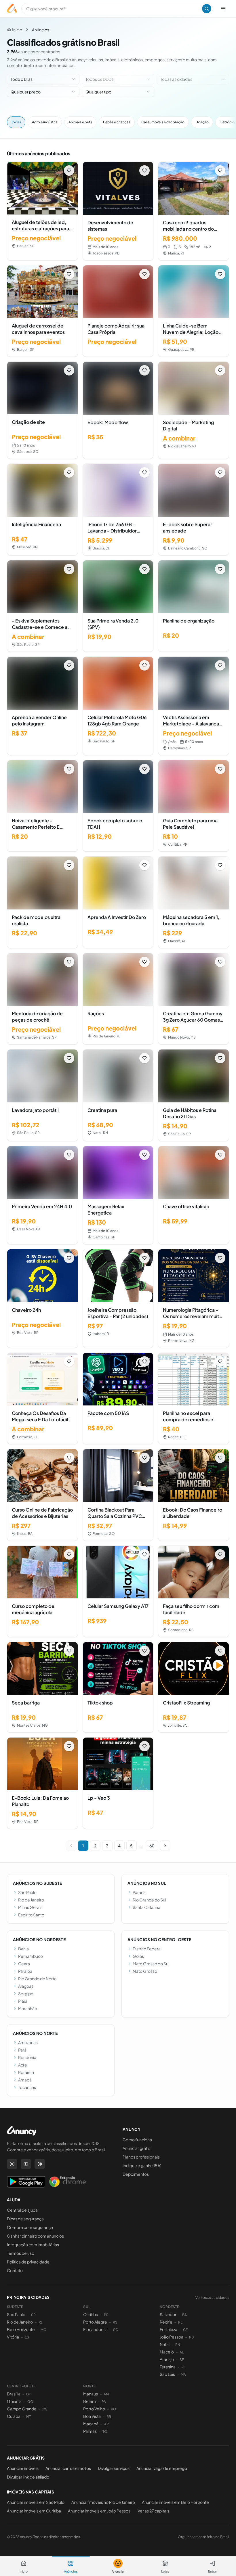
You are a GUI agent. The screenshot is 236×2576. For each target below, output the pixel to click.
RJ (40, 2322)
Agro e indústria (45, 122)
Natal (165, 2344)
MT (28, 2417)
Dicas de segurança (25, 2219)
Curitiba (91, 2314)
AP (106, 2424)
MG (43, 2330)
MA (183, 2375)
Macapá (91, 2424)
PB (191, 2337)
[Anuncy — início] (12, 9)
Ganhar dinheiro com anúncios (35, 2236)
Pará (22, 2050)
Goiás (138, 1956)
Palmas (90, 2431)
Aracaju (167, 2359)
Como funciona (137, 2140)
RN (178, 2345)
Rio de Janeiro (31, 1900)
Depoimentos (136, 2174)
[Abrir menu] (223, 9)
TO (105, 2432)
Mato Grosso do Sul (151, 1964)
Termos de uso (21, 2253)
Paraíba (25, 1971)
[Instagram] (12, 2164)
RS (115, 2322)
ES (27, 2337)
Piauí (23, 2001)
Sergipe (26, 1993)
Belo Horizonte (21, 2329)
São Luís (167, 2374)
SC (116, 2330)
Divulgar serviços (114, 2468)
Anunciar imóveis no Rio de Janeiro (103, 2502)
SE (182, 2360)
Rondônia (27, 2057)
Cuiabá (14, 2416)
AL (182, 2352)
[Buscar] (207, 9)
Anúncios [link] (41, 30)
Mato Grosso (145, 1971)
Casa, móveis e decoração (163, 122)
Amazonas (28, 2042)
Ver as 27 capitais (153, 2511)
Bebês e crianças (117, 122)
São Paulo (27, 1892)
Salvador (168, 2314)
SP (33, 2315)
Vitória (13, 2337)
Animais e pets (80, 122)
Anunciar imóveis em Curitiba (34, 2511)
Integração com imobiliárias (33, 2244)
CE (185, 2330)
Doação (202, 122)
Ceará (24, 1964)
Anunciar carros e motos (68, 2468)
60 (152, 1846)
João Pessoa (172, 2337)
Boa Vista (92, 2416)
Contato (15, 2270)
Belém (90, 2401)
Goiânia (14, 2401)
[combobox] (43, 79)
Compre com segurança (30, 2227)
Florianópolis (95, 2329)
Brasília (14, 2394)
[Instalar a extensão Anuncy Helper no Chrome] (67, 2182)
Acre (23, 2065)
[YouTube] (26, 2164)
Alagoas (26, 1986)
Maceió (167, 2352)
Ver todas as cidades (212, 2298)
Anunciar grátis (136, 2148)
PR (106, 2315)
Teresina (168, 2367)
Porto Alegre (95, 2322)
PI (183, 2367)
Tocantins (27, 2087)
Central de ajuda (22, 2210)
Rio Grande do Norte (37, 1979)
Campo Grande (22, 2409)
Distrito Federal (147, 1949)
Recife (166, 2322)
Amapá (25, 2080)
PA (104, 2402)
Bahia (23, 1949)
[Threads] (40, 2164)
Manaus (91, 2394)
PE (180, 2322)
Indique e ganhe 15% (142, 2165)
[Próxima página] (165, 1846)
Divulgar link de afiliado (28, 2477)
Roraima (26, 2072)
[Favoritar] (69, 171)
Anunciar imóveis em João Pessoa (99, 2511)
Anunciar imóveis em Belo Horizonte (175, 2502)
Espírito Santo (31, 1915)
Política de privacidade (28, 2262)
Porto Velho (94, 2409)
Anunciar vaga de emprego (162, 2468)
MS (45, 2409)
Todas (16, 122)
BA (184, 2315)
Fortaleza (169, 2329)
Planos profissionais (141, 2157)
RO (114, 2409)
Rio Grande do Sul (149, 1900)
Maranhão (28, 2008)
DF (28, 2394)
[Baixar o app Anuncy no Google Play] (26, 2182)
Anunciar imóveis (23, 2468)
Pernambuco (31, 1956)
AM (106, 2394)
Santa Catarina (146, 1907)
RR (109, 2417)
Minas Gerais (30, 1907)
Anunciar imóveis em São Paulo (36, 2502)
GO (30, 2402)
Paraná (139, 1892)
